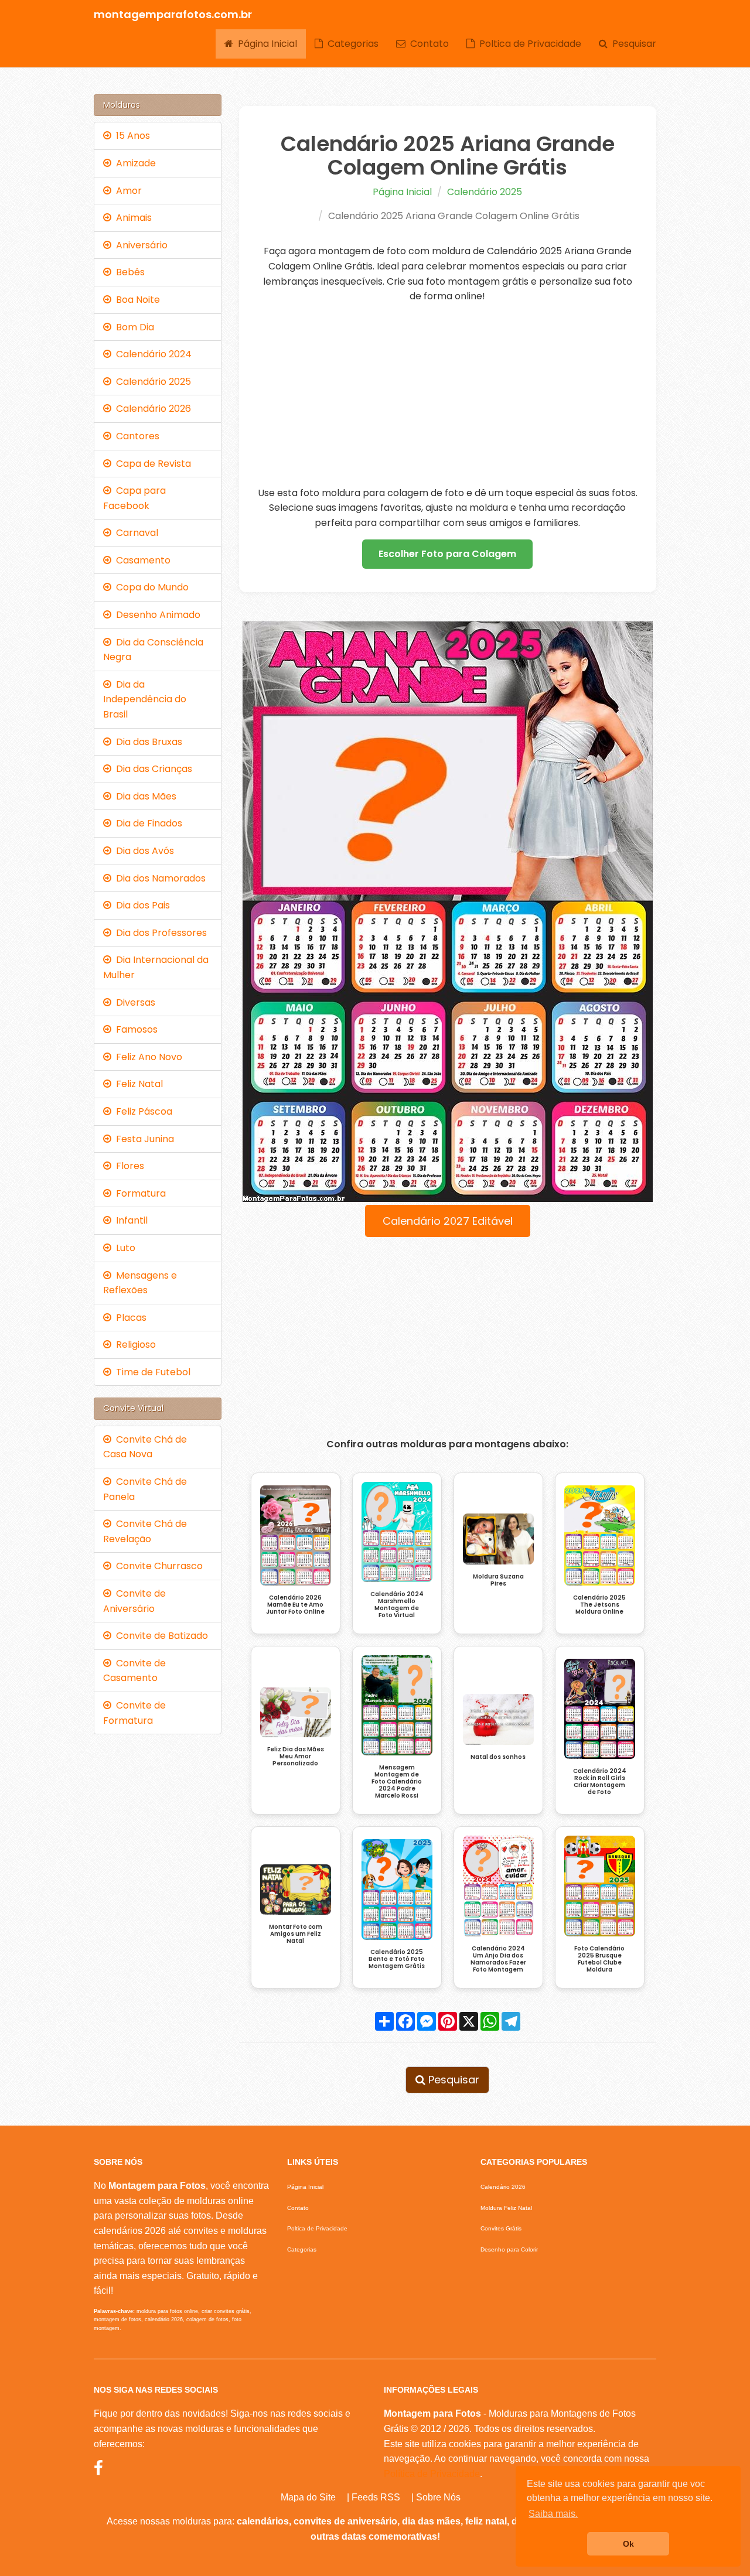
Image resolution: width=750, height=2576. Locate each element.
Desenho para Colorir (509, 2249)
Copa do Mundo (150, 587)
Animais (132, 218)
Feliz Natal (137, 1084)
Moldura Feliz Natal (506, 2208)
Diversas (133, 1002)
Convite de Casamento (134, 1671)
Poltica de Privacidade (528, 44)
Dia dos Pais (141, 905)
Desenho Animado (156, 615)
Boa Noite (136, 300)
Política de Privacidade (432, 2474)
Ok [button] (628, 2544)
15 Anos (131, 136)
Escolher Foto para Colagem (447, 554)
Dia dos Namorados (158, 878)
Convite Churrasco (157, 1566)
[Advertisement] (448, 395)
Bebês (128, 272)
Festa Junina (143, 1139)
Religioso (134, 1345)
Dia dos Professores (159, 933)
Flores (128, 1166)
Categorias (351, 44)
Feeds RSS (376, 2497)
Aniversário (139, 245)
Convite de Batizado (160, 1636)
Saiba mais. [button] (553, 2514)
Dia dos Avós (143, 851)
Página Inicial (265, 44)
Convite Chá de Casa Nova (145, 1447)
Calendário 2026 (151, 409)
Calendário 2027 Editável (448, 1221)
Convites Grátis (501, 2228)
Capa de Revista (151, 464)
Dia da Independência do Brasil (145, 699)
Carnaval (135, 533)
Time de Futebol (151, 1372)
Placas (129, 1318)
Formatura (139, 1193)
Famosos (134, 1029)
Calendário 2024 (151, 354)
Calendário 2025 (485, 192)
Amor (127, 191)
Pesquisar (632, 44)
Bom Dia (133, 327)
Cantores (135, 436)
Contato (427, 44)
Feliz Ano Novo (147, 1057)
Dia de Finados (147, 823)
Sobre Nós (438, 2497)
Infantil (129, 1220)
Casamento (141, 560)
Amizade (134, 163)
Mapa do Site (308, 2497)
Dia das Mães (144, 796)
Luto (123, 1248)
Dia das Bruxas (147, 742)
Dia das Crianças (152, 769)
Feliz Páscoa (142, 1111)
